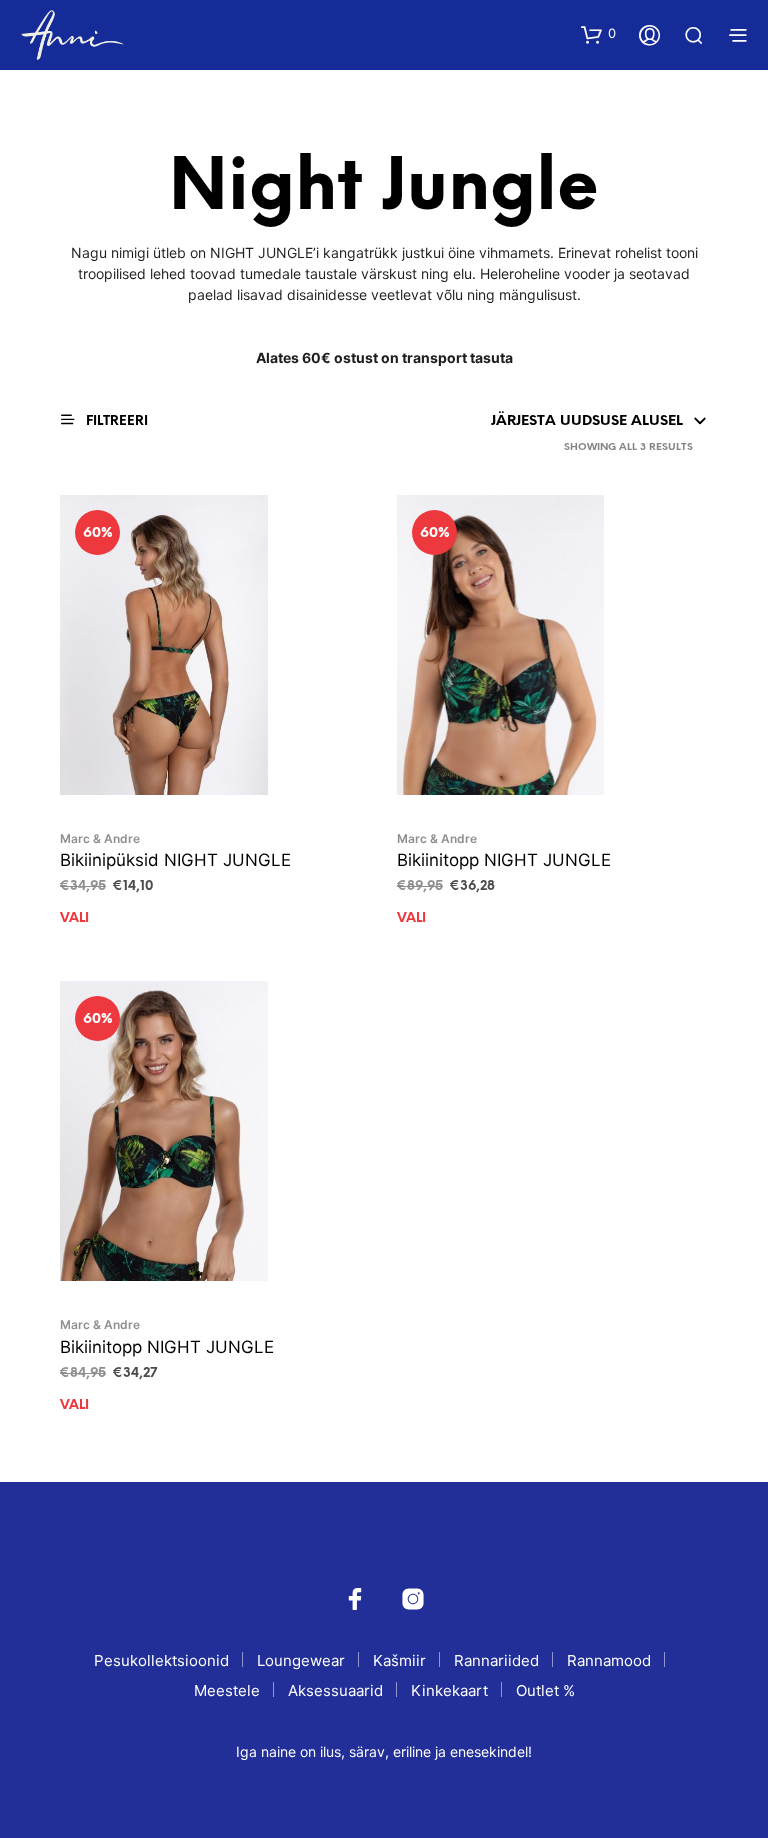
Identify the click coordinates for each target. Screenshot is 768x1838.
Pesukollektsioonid (161, 1660)
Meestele (227, 1690)
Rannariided (496, 1660)
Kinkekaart (449, 1690)
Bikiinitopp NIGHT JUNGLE (504, 860)
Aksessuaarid (335, 1690)
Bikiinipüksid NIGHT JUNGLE (175, 860)
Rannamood (609, 1660)
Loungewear (301, 1660)
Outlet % (545, 1690)
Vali (74, 918)
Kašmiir (399, 1660)
